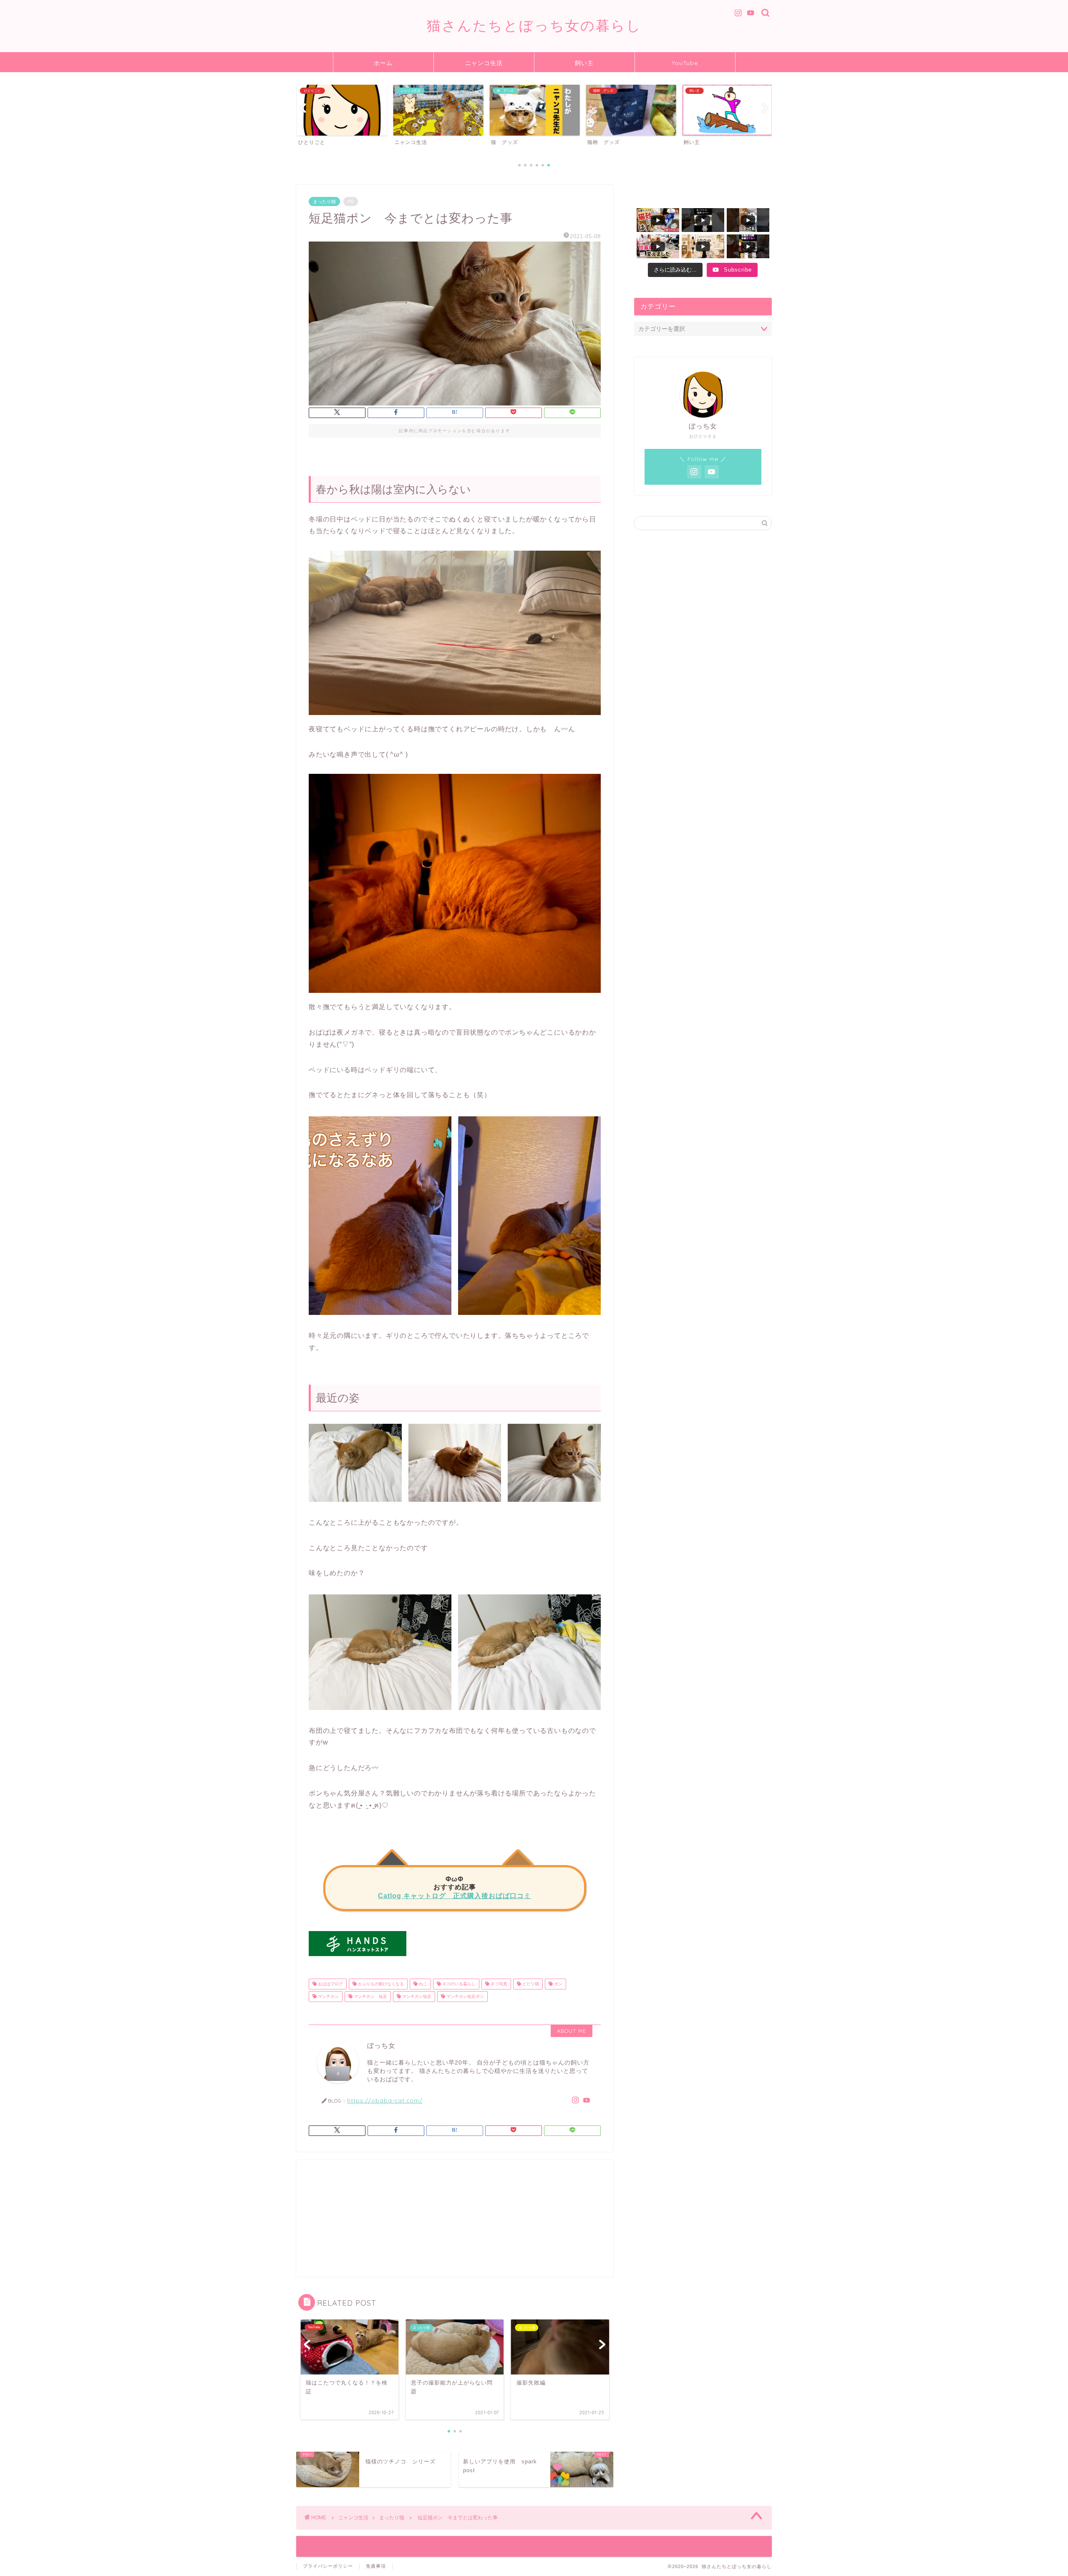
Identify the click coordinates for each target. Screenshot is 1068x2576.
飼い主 (584, 63)
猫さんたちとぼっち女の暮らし (534, 25)
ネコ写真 (498, 1984)
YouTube (685, 63)
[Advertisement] (455, 2218)
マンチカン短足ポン (465, 1996)
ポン (558, 1984)
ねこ (422, 1984)
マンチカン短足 (416, 1996)
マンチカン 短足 (370, 1996)
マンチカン (328, 1996)
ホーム (383, 63)
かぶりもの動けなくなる (380, 1984)
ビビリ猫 (530, 1984)
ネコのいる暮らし (458, 1984)
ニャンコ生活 (484, 63)
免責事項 (376, 2566)
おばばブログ (330, 1984)
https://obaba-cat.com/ (385, 2100)
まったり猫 (324, 201)
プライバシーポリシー (328, 2566)
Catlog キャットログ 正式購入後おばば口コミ (455, 1896)
